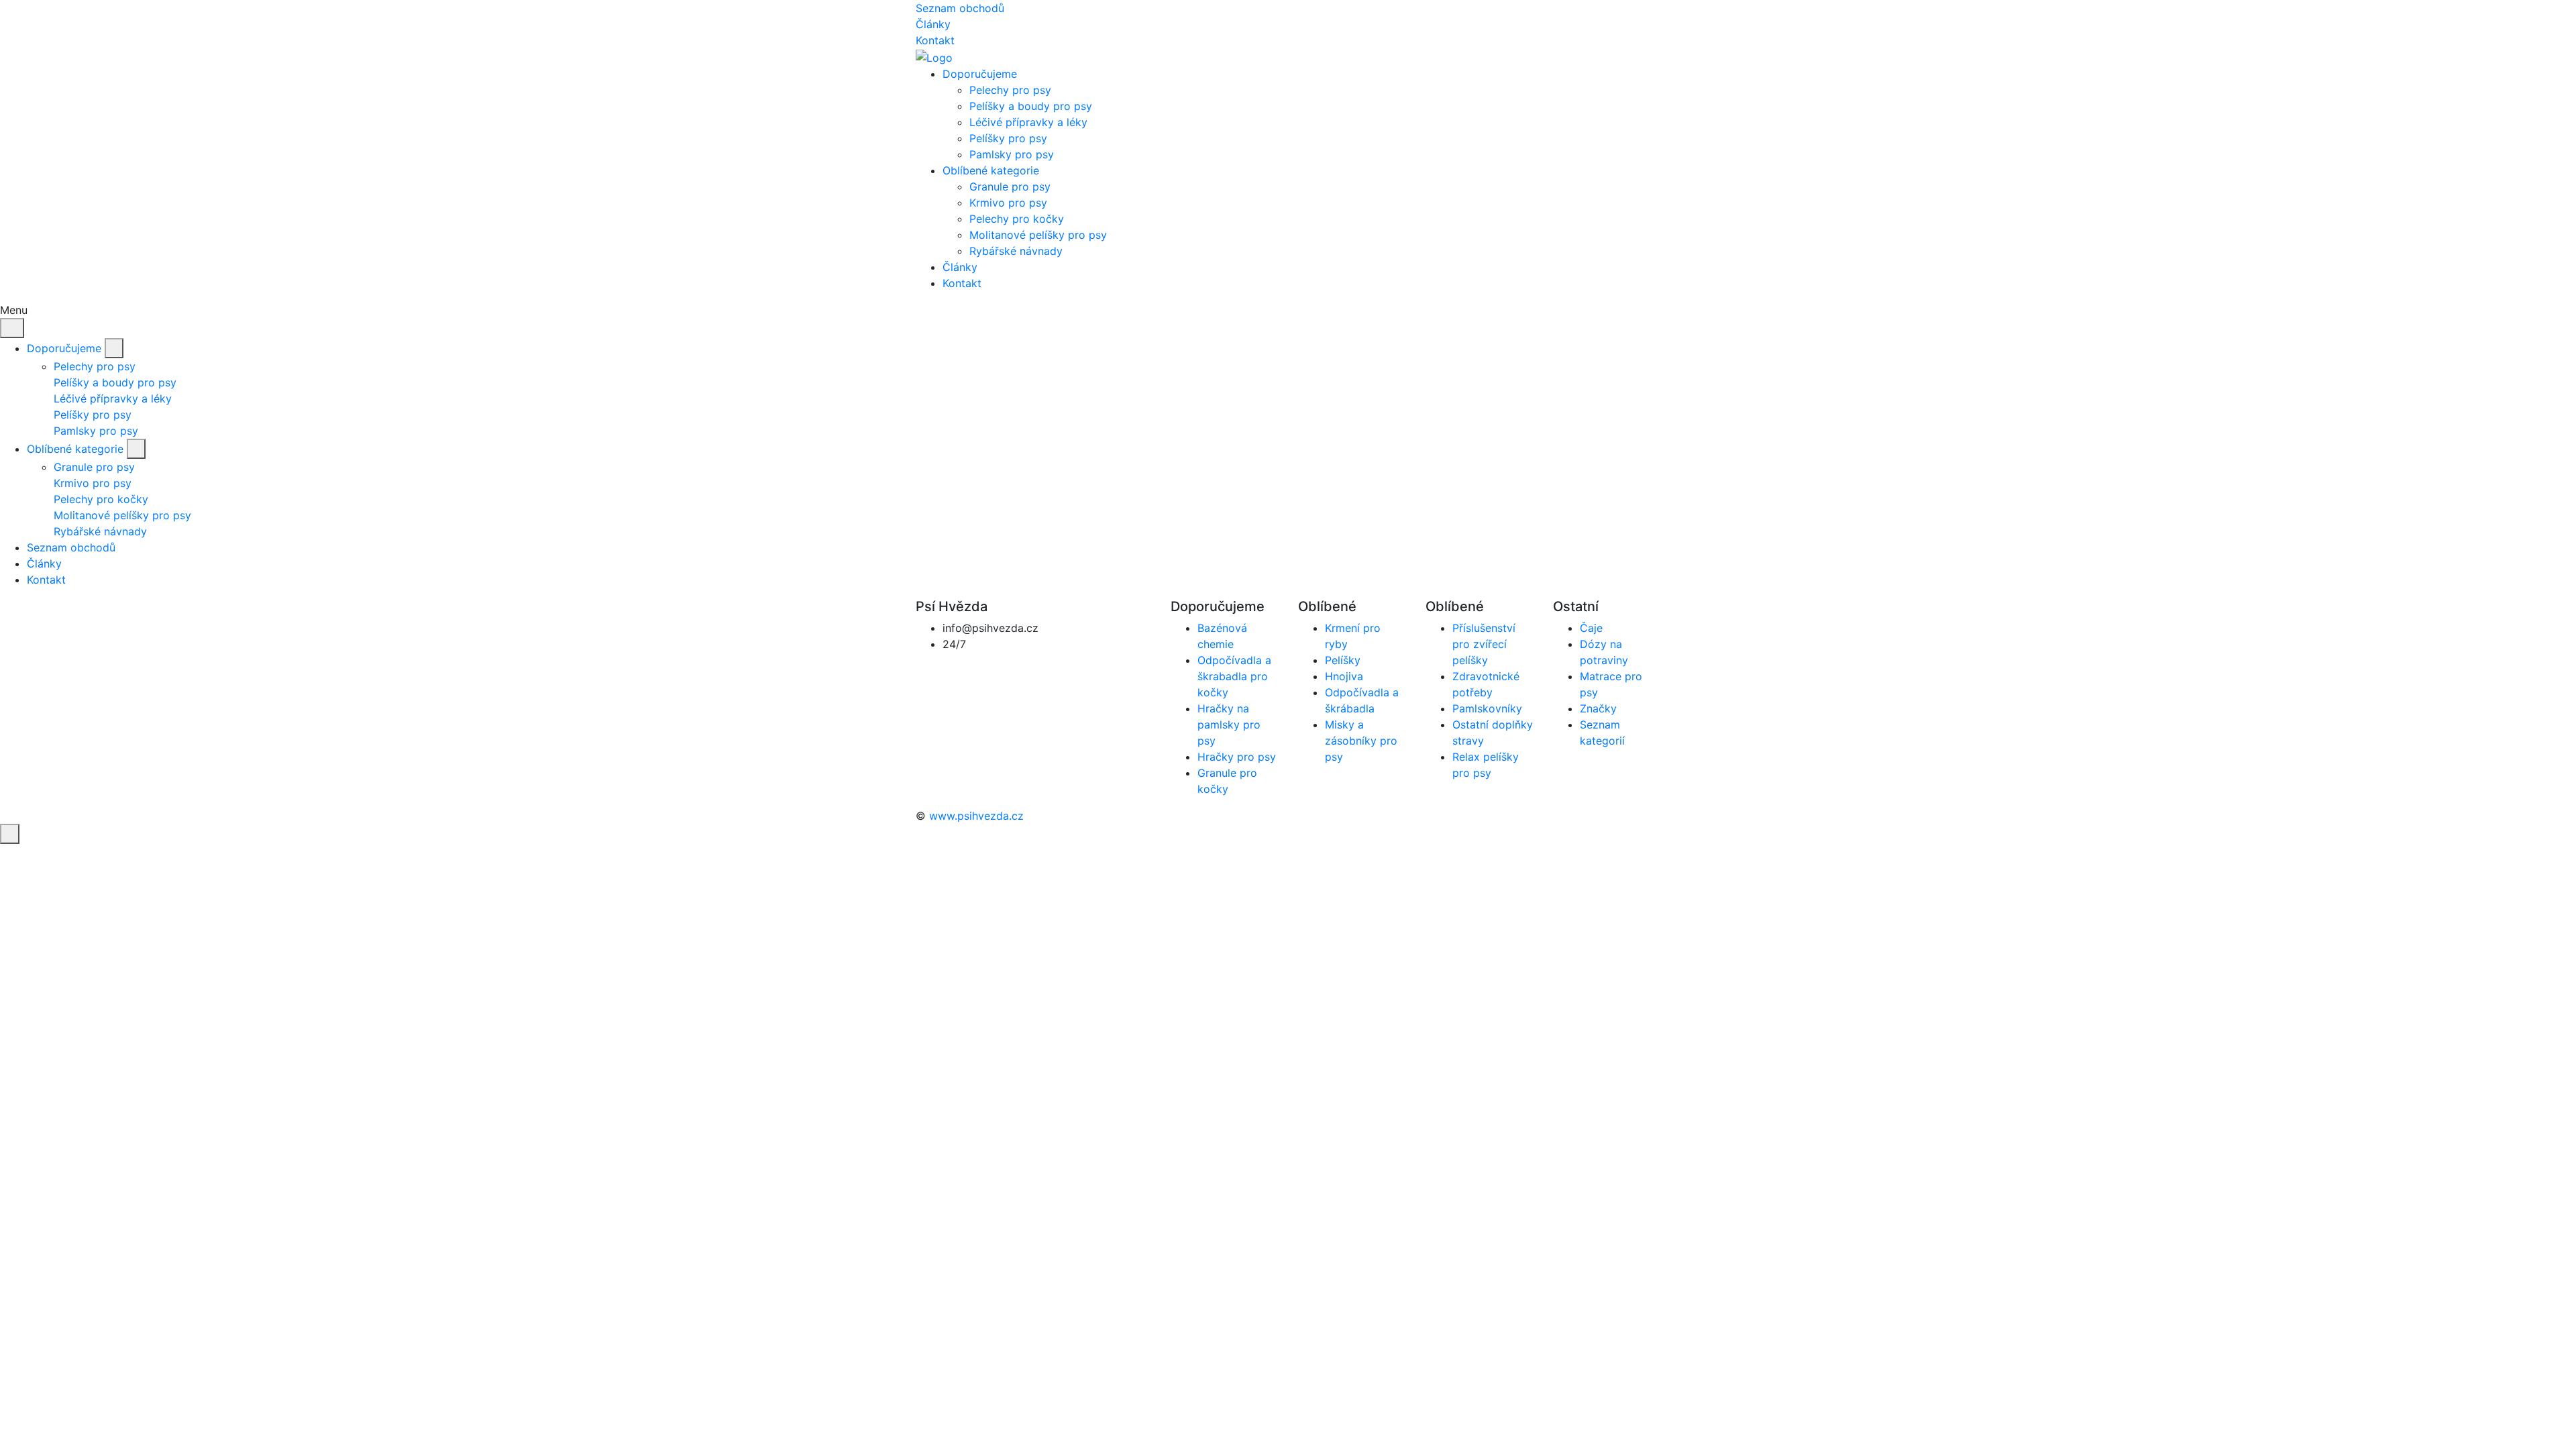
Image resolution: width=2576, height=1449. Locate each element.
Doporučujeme (64, 348)
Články (933, 24)
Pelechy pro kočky (1017, 219)
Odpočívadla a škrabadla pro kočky (1234, 676)
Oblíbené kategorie (75, 449)
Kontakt (935, 40)
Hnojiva (1344, 676)
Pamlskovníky (1487, 708)
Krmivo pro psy (1008, 203)
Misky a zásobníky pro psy (1361, 741)
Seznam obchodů (960, 8)
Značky (1598, 708)
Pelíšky (1343, 660)
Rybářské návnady (1016, 251)
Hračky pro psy (1237, 757)
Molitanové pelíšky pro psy (1038, 235)
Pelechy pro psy (1010, 90)
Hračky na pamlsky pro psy (1229, 724)
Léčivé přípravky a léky (1028, 122)
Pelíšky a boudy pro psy (1031, 106)
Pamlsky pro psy (1012, 154)
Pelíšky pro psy (1008, 138)
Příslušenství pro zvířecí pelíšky (1484, 644)
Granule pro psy (1010, 186)
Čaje (1591, 628)
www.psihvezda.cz (976, 816)
